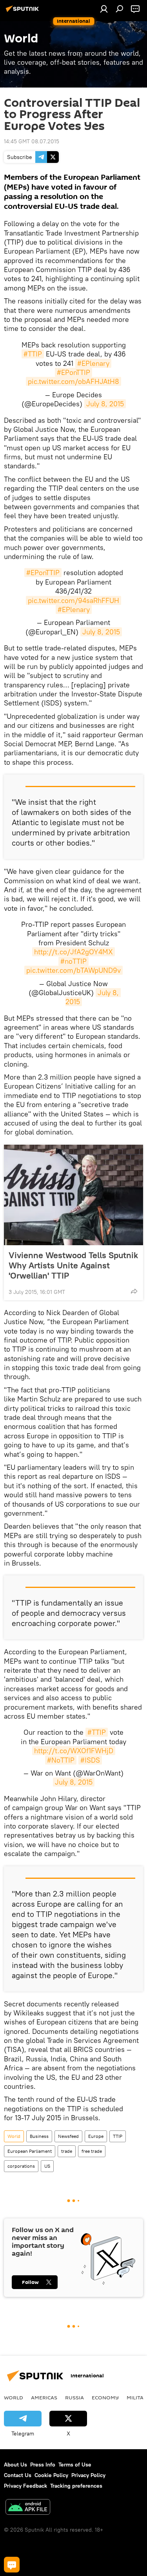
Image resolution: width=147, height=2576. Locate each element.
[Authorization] (104, 9)
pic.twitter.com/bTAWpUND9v (73, 970)
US (47, 2166)
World (14, 2136)
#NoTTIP (61, 1760)
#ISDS (90, 1760)
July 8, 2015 (105, 404)
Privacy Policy (88, 2475)
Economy (105, 2397)
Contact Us (18, 2475)
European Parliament (30, 2151)
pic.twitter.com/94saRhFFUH (73, 600)
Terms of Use (75, 2465)
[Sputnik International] (24, 12)
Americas (44, 2397)
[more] (134, 1291)
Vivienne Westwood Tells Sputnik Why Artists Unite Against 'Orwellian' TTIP (73, 1265)
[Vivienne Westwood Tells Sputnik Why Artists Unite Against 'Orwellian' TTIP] (73, 1195)
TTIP (118, 2136)
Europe (96, 2136)
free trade (92, 2151)
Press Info (43, 2465)
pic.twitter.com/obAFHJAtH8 (73, 381)
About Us (15, 2465)
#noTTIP (73, 961)
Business (39, 2136)
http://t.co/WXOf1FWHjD (74, 1751)
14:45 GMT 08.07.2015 (32, 141)
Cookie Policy (51, 2475)
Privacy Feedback (25, 2486)
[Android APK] (28, 2508)
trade (67, 2151)
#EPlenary (93, 363)
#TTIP (33, 354)
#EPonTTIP (73, 372)
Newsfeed (68, 2136)
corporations (21, 2166)
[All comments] (12, 2565)
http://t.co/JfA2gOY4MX (73, 952)
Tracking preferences (76, 2486)
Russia (74, 2397)
